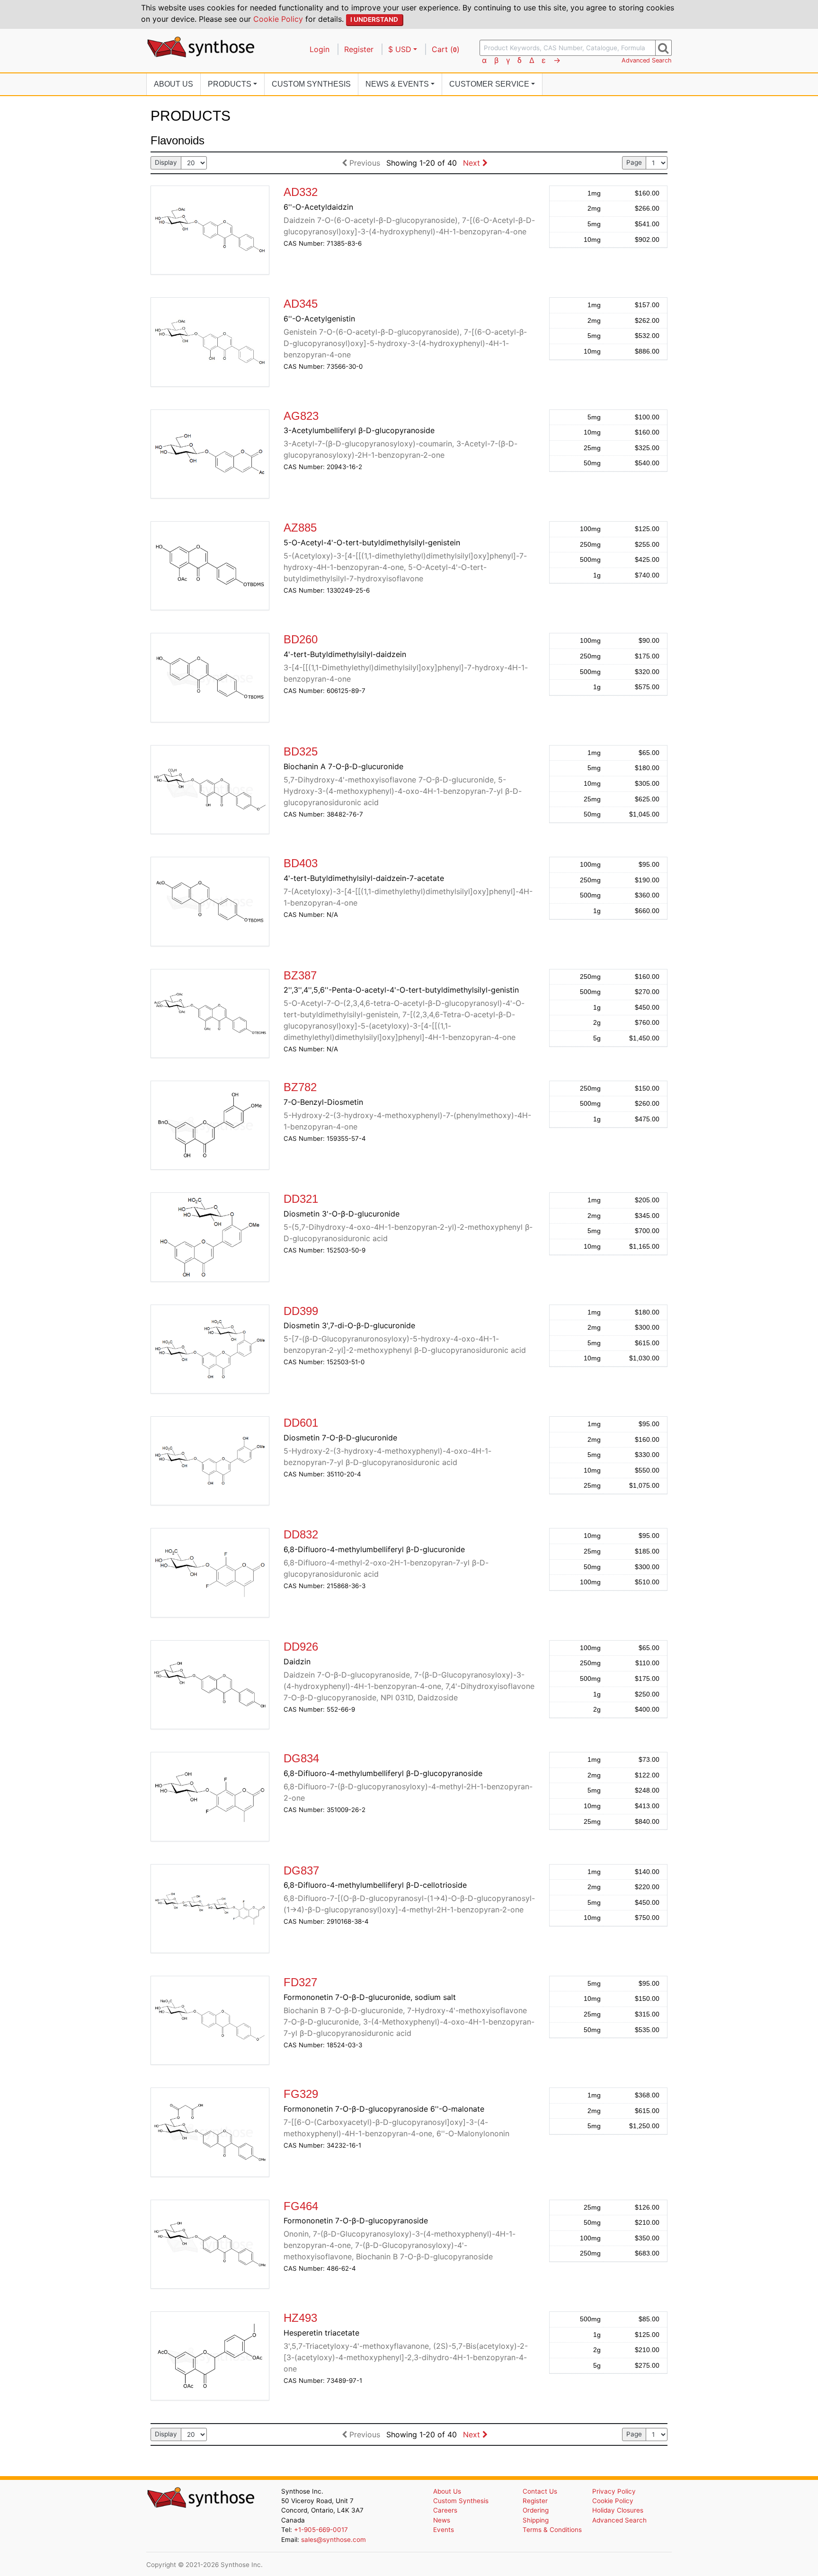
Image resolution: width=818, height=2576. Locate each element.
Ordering (536, 2510)
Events (444, 2530)
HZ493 (300, 2318)
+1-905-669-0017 (321, 2530)
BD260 (301, 639)
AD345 (301, 304)
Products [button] (230, 84)
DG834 (301, 1758)
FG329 (301, 2094)
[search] (663, 48)
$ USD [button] (400, 49)
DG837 (301, 1870)
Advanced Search (647, 60)
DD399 (301, 1311)
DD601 (301, 1423)
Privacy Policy (614, 2491)
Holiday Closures (618, 2510)
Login (320, 49)
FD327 (300, 1982)
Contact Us (540, 2491)
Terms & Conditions (552, 2530)
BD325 (301, 751)
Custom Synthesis (311, 84)
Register (359, 49)
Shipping (536, 2520)
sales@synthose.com (333, 2540)
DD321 (301, 1199)
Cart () (446, 49)
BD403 (301, 863)
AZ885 (300, 528)
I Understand (374, 19)
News (442, 2520)
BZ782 (300, 1087)
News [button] (397, 84)
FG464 (301, 2206)
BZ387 (300, 975)
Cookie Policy (278, 19)
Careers (445, 2510)
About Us (173, 84)
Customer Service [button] (489, 84)
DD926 (301, 1647)
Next (473, 163)
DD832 (301, 1534)
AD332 (301, 192)
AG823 (301, 416)
